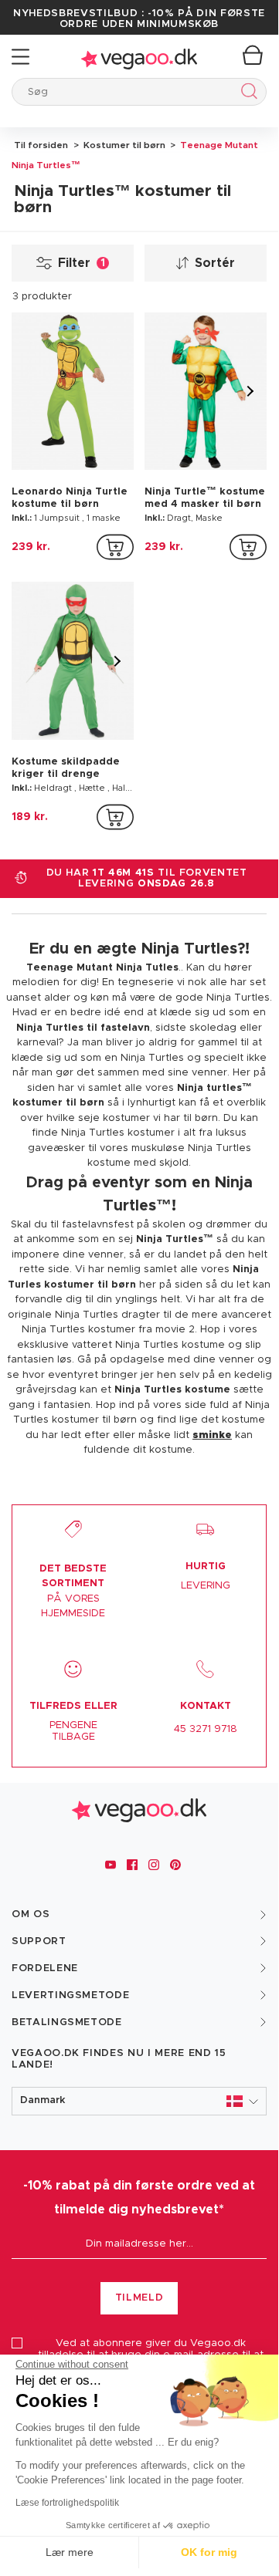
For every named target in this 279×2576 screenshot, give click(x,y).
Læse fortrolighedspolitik (67, 2503)
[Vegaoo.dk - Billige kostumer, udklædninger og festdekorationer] (139, 57)
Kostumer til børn (123, 145)
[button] (139, 2101)
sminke (212, 1435)
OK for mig (209, 2552)
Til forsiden (41, 145)
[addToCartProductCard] (115, 547)
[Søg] (246, 94)
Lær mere (70, 2552)
